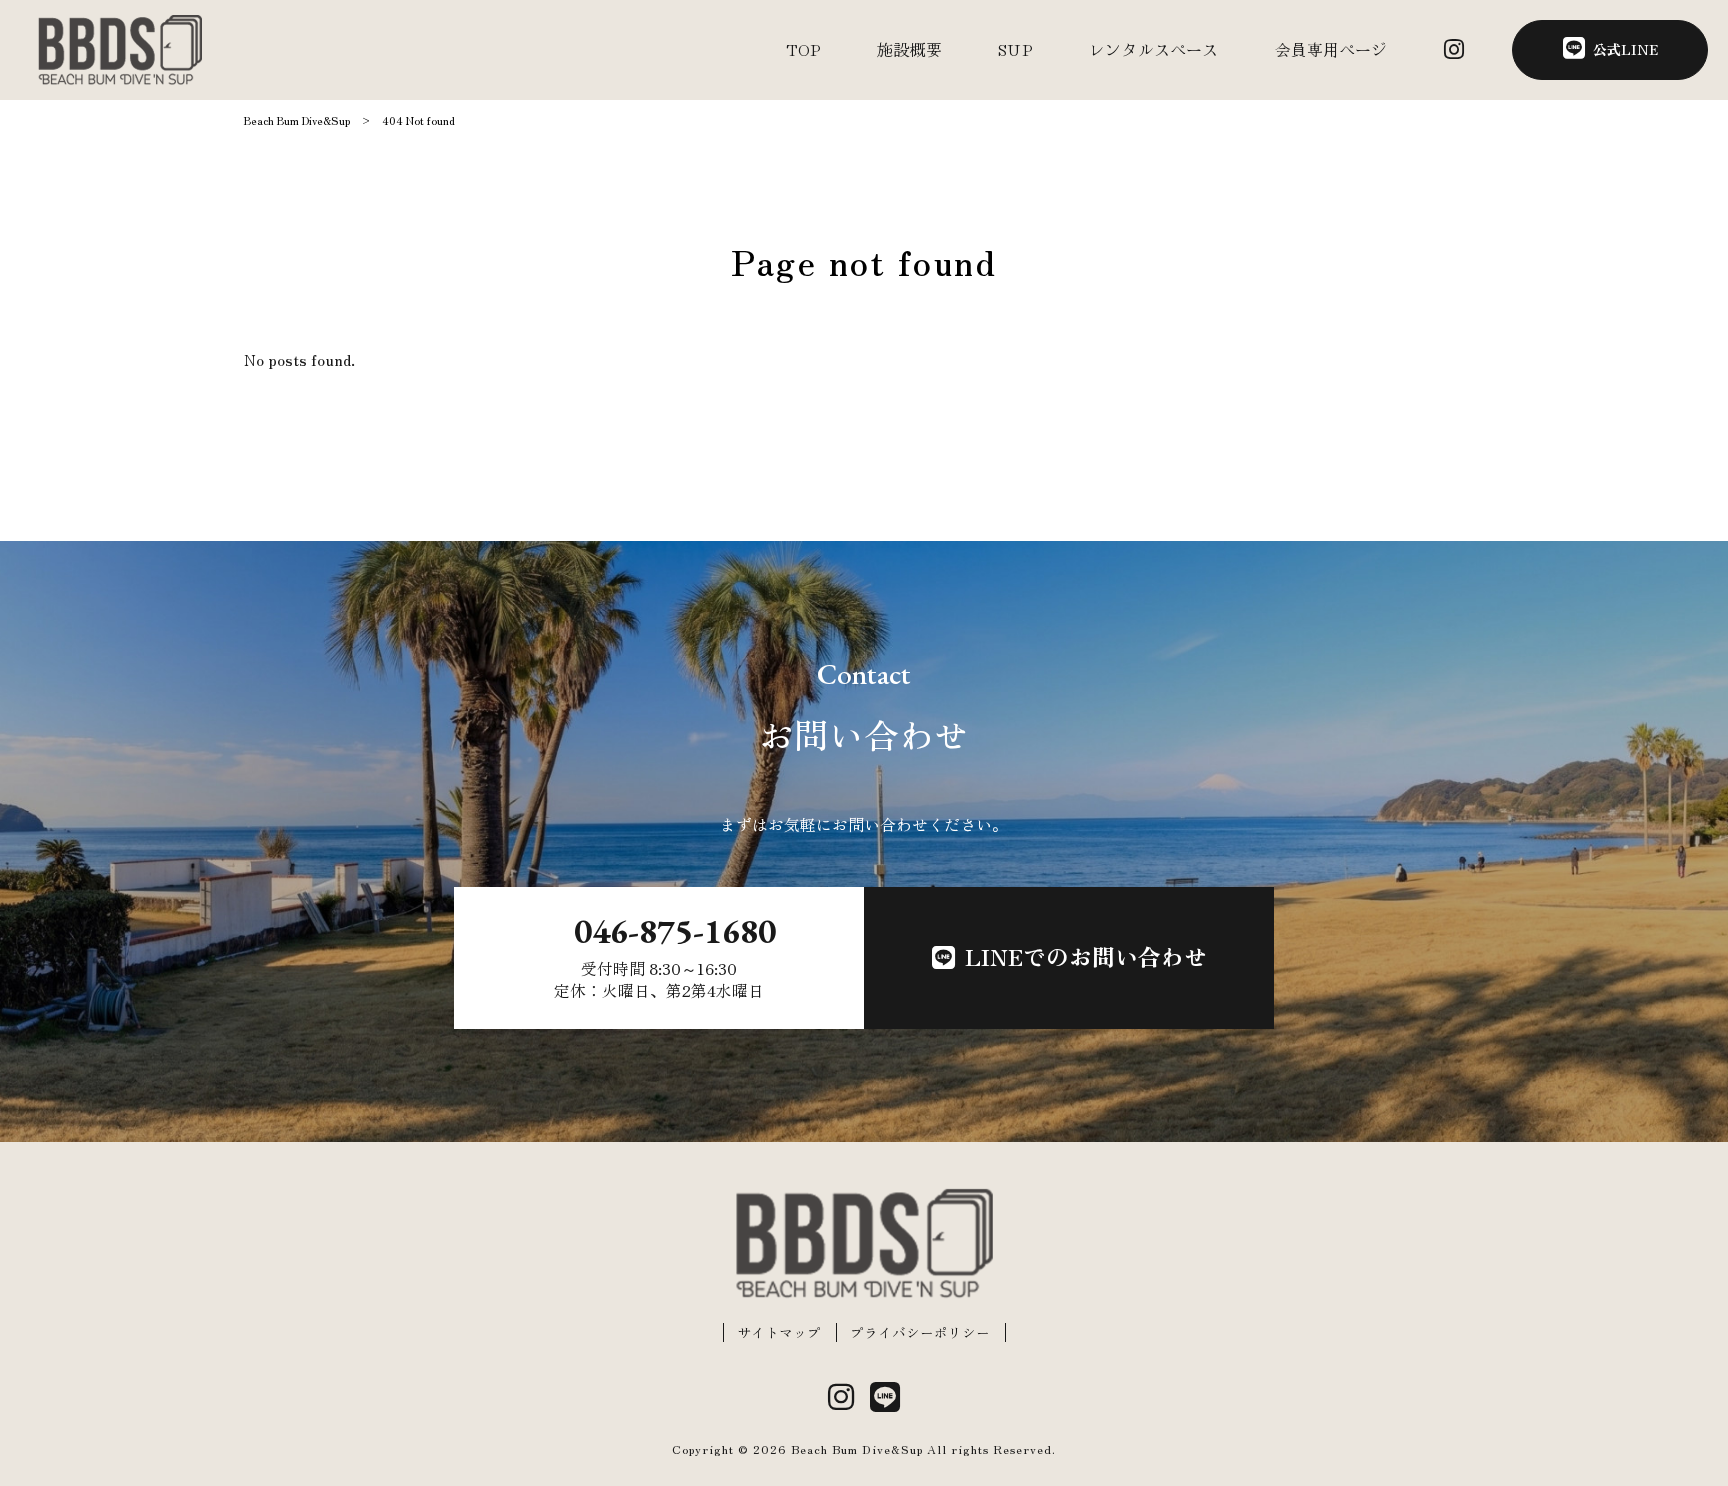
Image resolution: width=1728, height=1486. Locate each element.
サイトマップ (779, 1332)
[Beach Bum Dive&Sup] (120, 50)
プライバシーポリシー (920, 1332)
